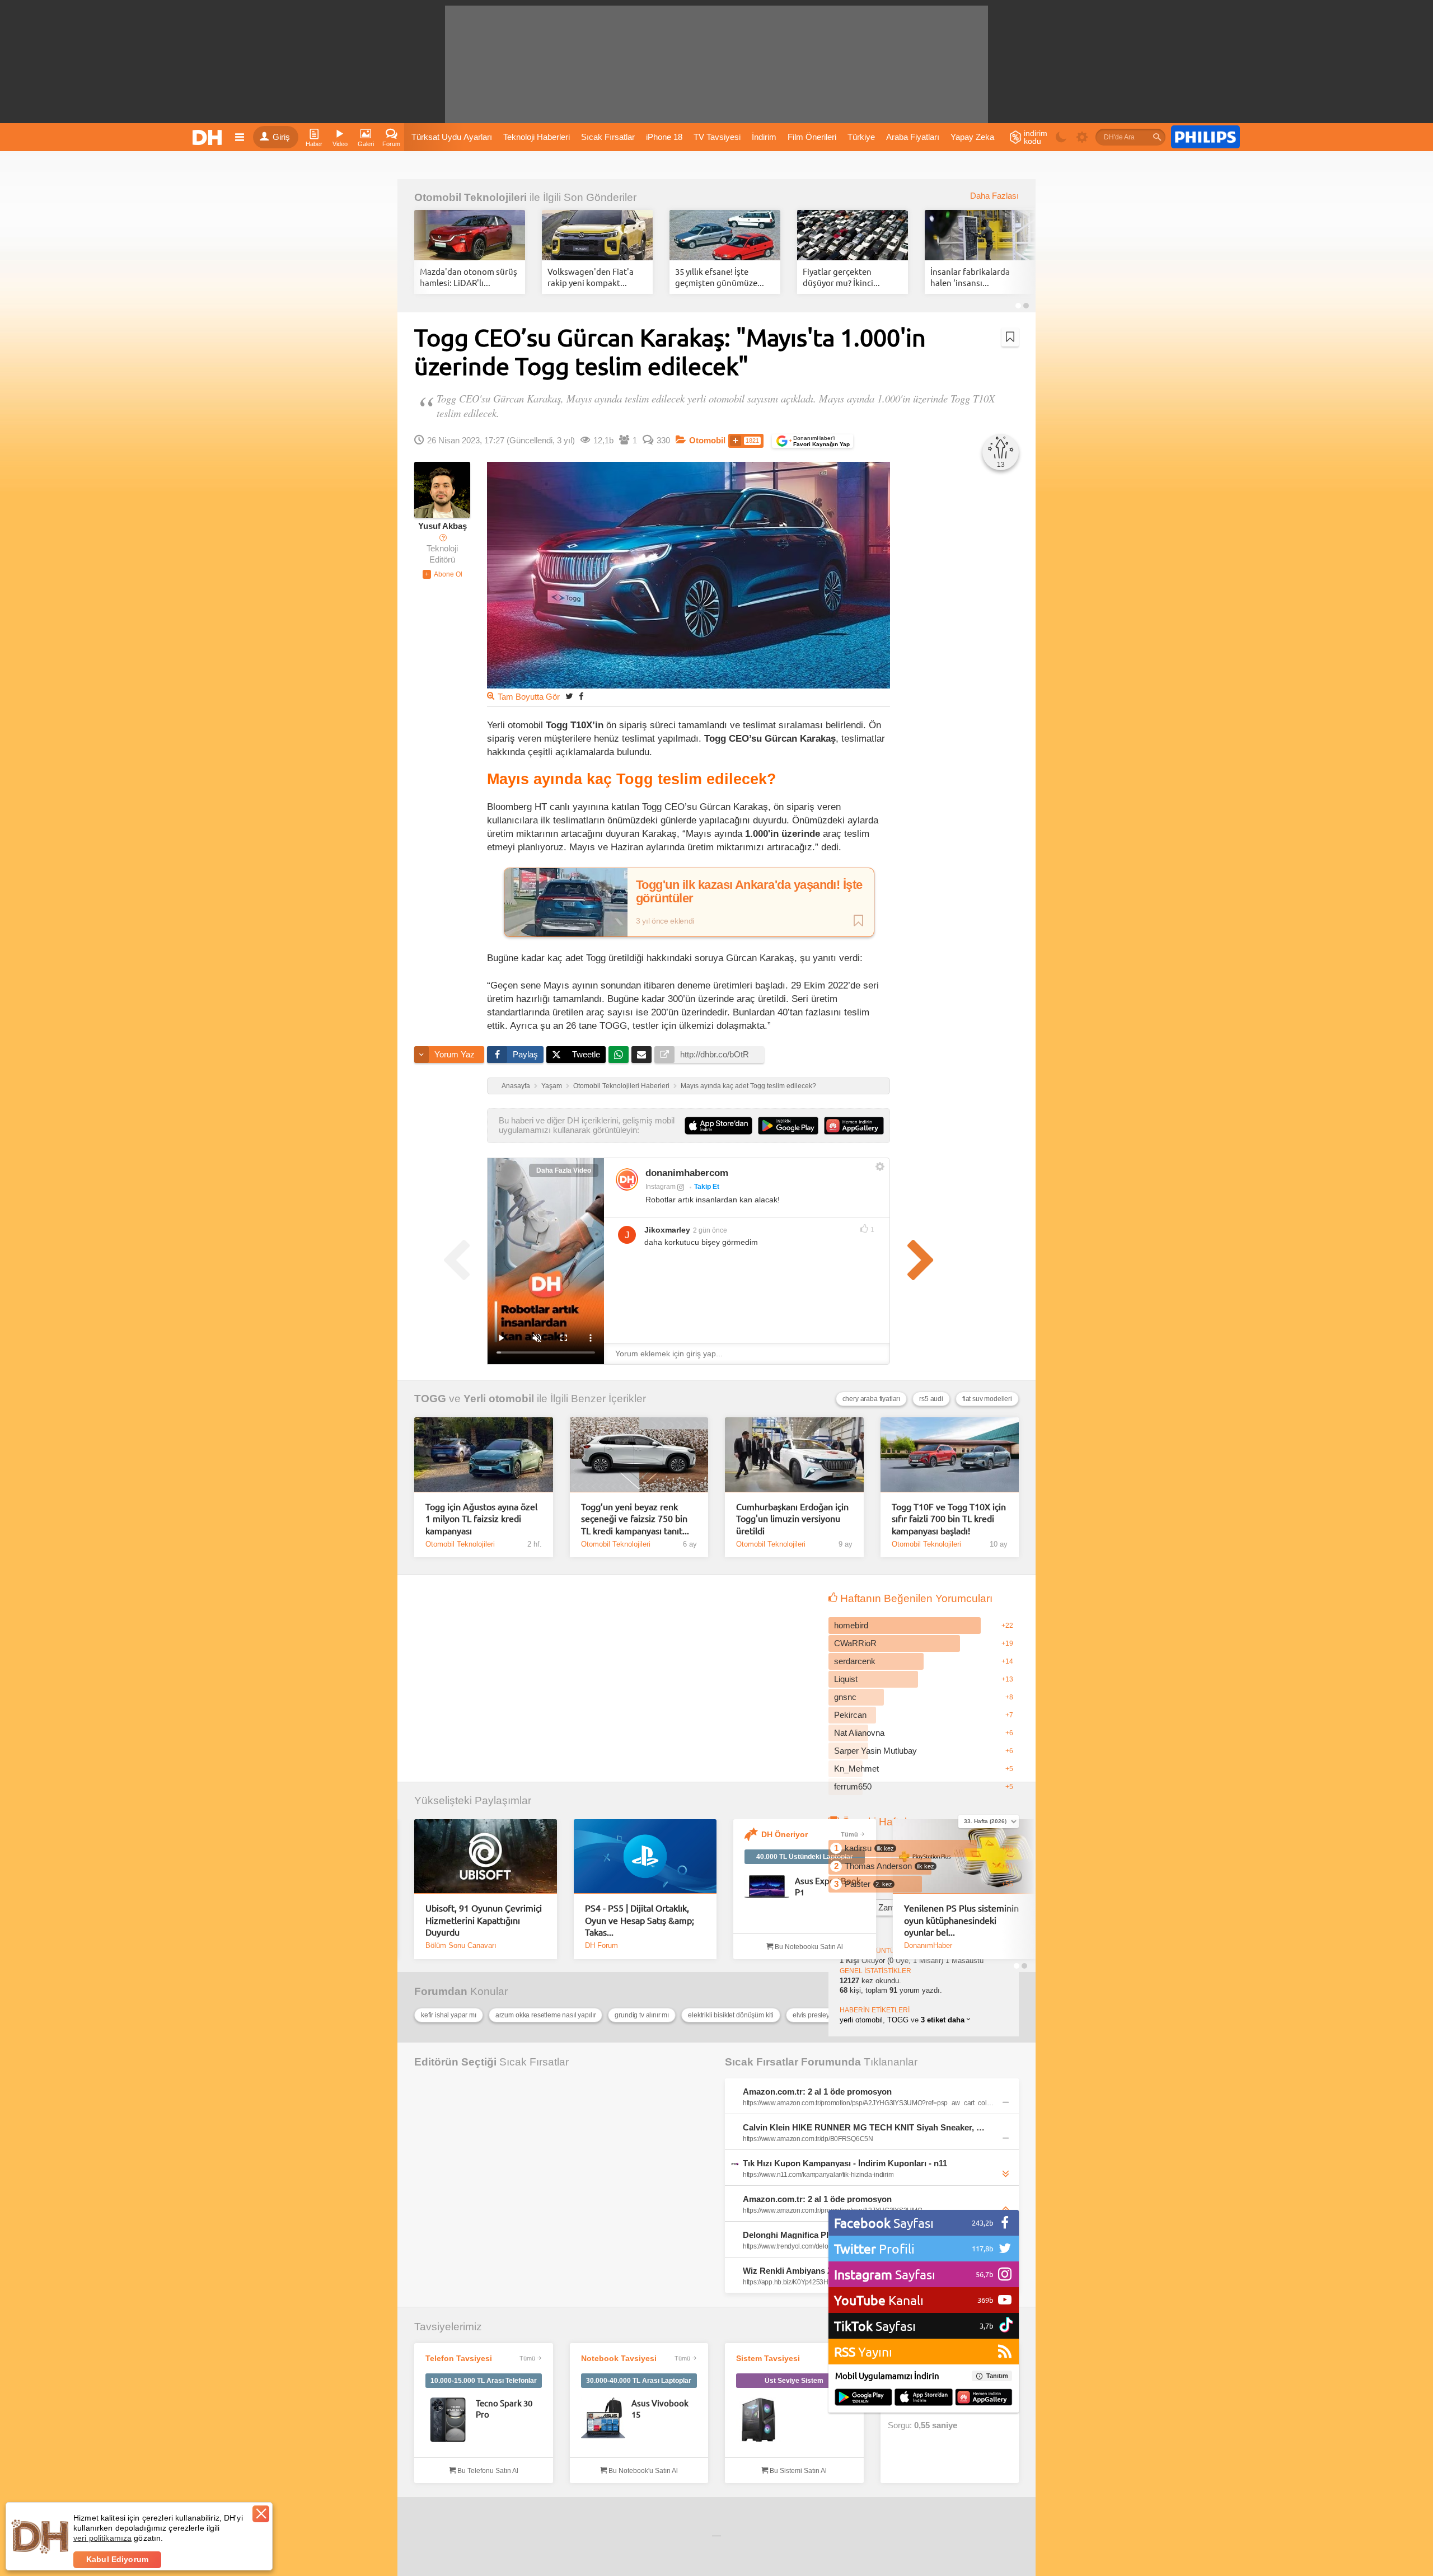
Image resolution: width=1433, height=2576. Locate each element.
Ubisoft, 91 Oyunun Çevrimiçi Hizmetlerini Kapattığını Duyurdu (484, 1920)
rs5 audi (931, 1399)
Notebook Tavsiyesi (619, 2358)
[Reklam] (1205, 137)
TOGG (430, 1399)
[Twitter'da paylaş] (569, 696)
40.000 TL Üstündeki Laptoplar (805, 1857)
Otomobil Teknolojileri (470, 197)
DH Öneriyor (785, 1834)
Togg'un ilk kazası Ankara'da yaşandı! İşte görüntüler (749, 892)
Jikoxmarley (667, 1230)
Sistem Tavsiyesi (768, 2358)
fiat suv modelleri (987, 1399)
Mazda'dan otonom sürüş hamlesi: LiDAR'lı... (469, 277)
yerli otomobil (861, 2020)
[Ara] (1157, 137)
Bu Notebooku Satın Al (808, 1947)
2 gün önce (710, 1230)
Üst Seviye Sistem (794, 2381)
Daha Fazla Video (564, 1170)
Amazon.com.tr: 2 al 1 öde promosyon (817, 2092)
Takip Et (707, 1187)
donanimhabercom (687, 1173)
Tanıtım (997, 2376)
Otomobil (707, 441)
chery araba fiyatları (872, 1399)
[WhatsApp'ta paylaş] (619, 1055)
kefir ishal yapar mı (449, 2015)
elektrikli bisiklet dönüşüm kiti (731, 2015)
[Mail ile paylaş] (641, 1055)
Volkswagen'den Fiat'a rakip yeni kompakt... (591, 277)
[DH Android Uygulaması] (863, 2398)
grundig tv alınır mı (642, 2015)
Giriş (281, 137)
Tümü (849, 1834)
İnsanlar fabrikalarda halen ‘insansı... (970, 277)
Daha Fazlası (994, 196)
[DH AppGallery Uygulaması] (984, 2398)
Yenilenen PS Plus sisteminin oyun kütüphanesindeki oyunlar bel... (961, 1920)
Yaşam (552, 1086)
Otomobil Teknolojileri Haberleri (621, 1086)
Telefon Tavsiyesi (459, 2358)
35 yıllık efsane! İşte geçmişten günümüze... (720, 277)
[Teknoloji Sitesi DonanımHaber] (209, 137)
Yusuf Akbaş (442, 526)
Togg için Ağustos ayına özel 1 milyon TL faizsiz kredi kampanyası (481, 1518)
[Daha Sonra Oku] (1010, 337)
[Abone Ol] (442, 574)
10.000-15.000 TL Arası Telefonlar (484, 2381)
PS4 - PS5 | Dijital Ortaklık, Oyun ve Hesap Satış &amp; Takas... (640, 1920)
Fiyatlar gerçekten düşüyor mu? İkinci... (841, 277)
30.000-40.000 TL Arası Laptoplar (639, 2381)
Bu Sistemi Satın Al (797, 2471)
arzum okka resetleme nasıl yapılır (546, 2015)
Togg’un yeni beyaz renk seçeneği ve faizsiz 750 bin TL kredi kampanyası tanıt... (635, 1518)
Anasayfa (516, 1086)
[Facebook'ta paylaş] (581, 696)
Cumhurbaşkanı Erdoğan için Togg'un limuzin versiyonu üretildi (792, 1518)
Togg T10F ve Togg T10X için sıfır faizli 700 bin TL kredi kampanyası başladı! (949, 1518)
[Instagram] (627, 1179)
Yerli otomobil (499, 1399)
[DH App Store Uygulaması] (924, 2398)
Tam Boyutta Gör (529, 697)
